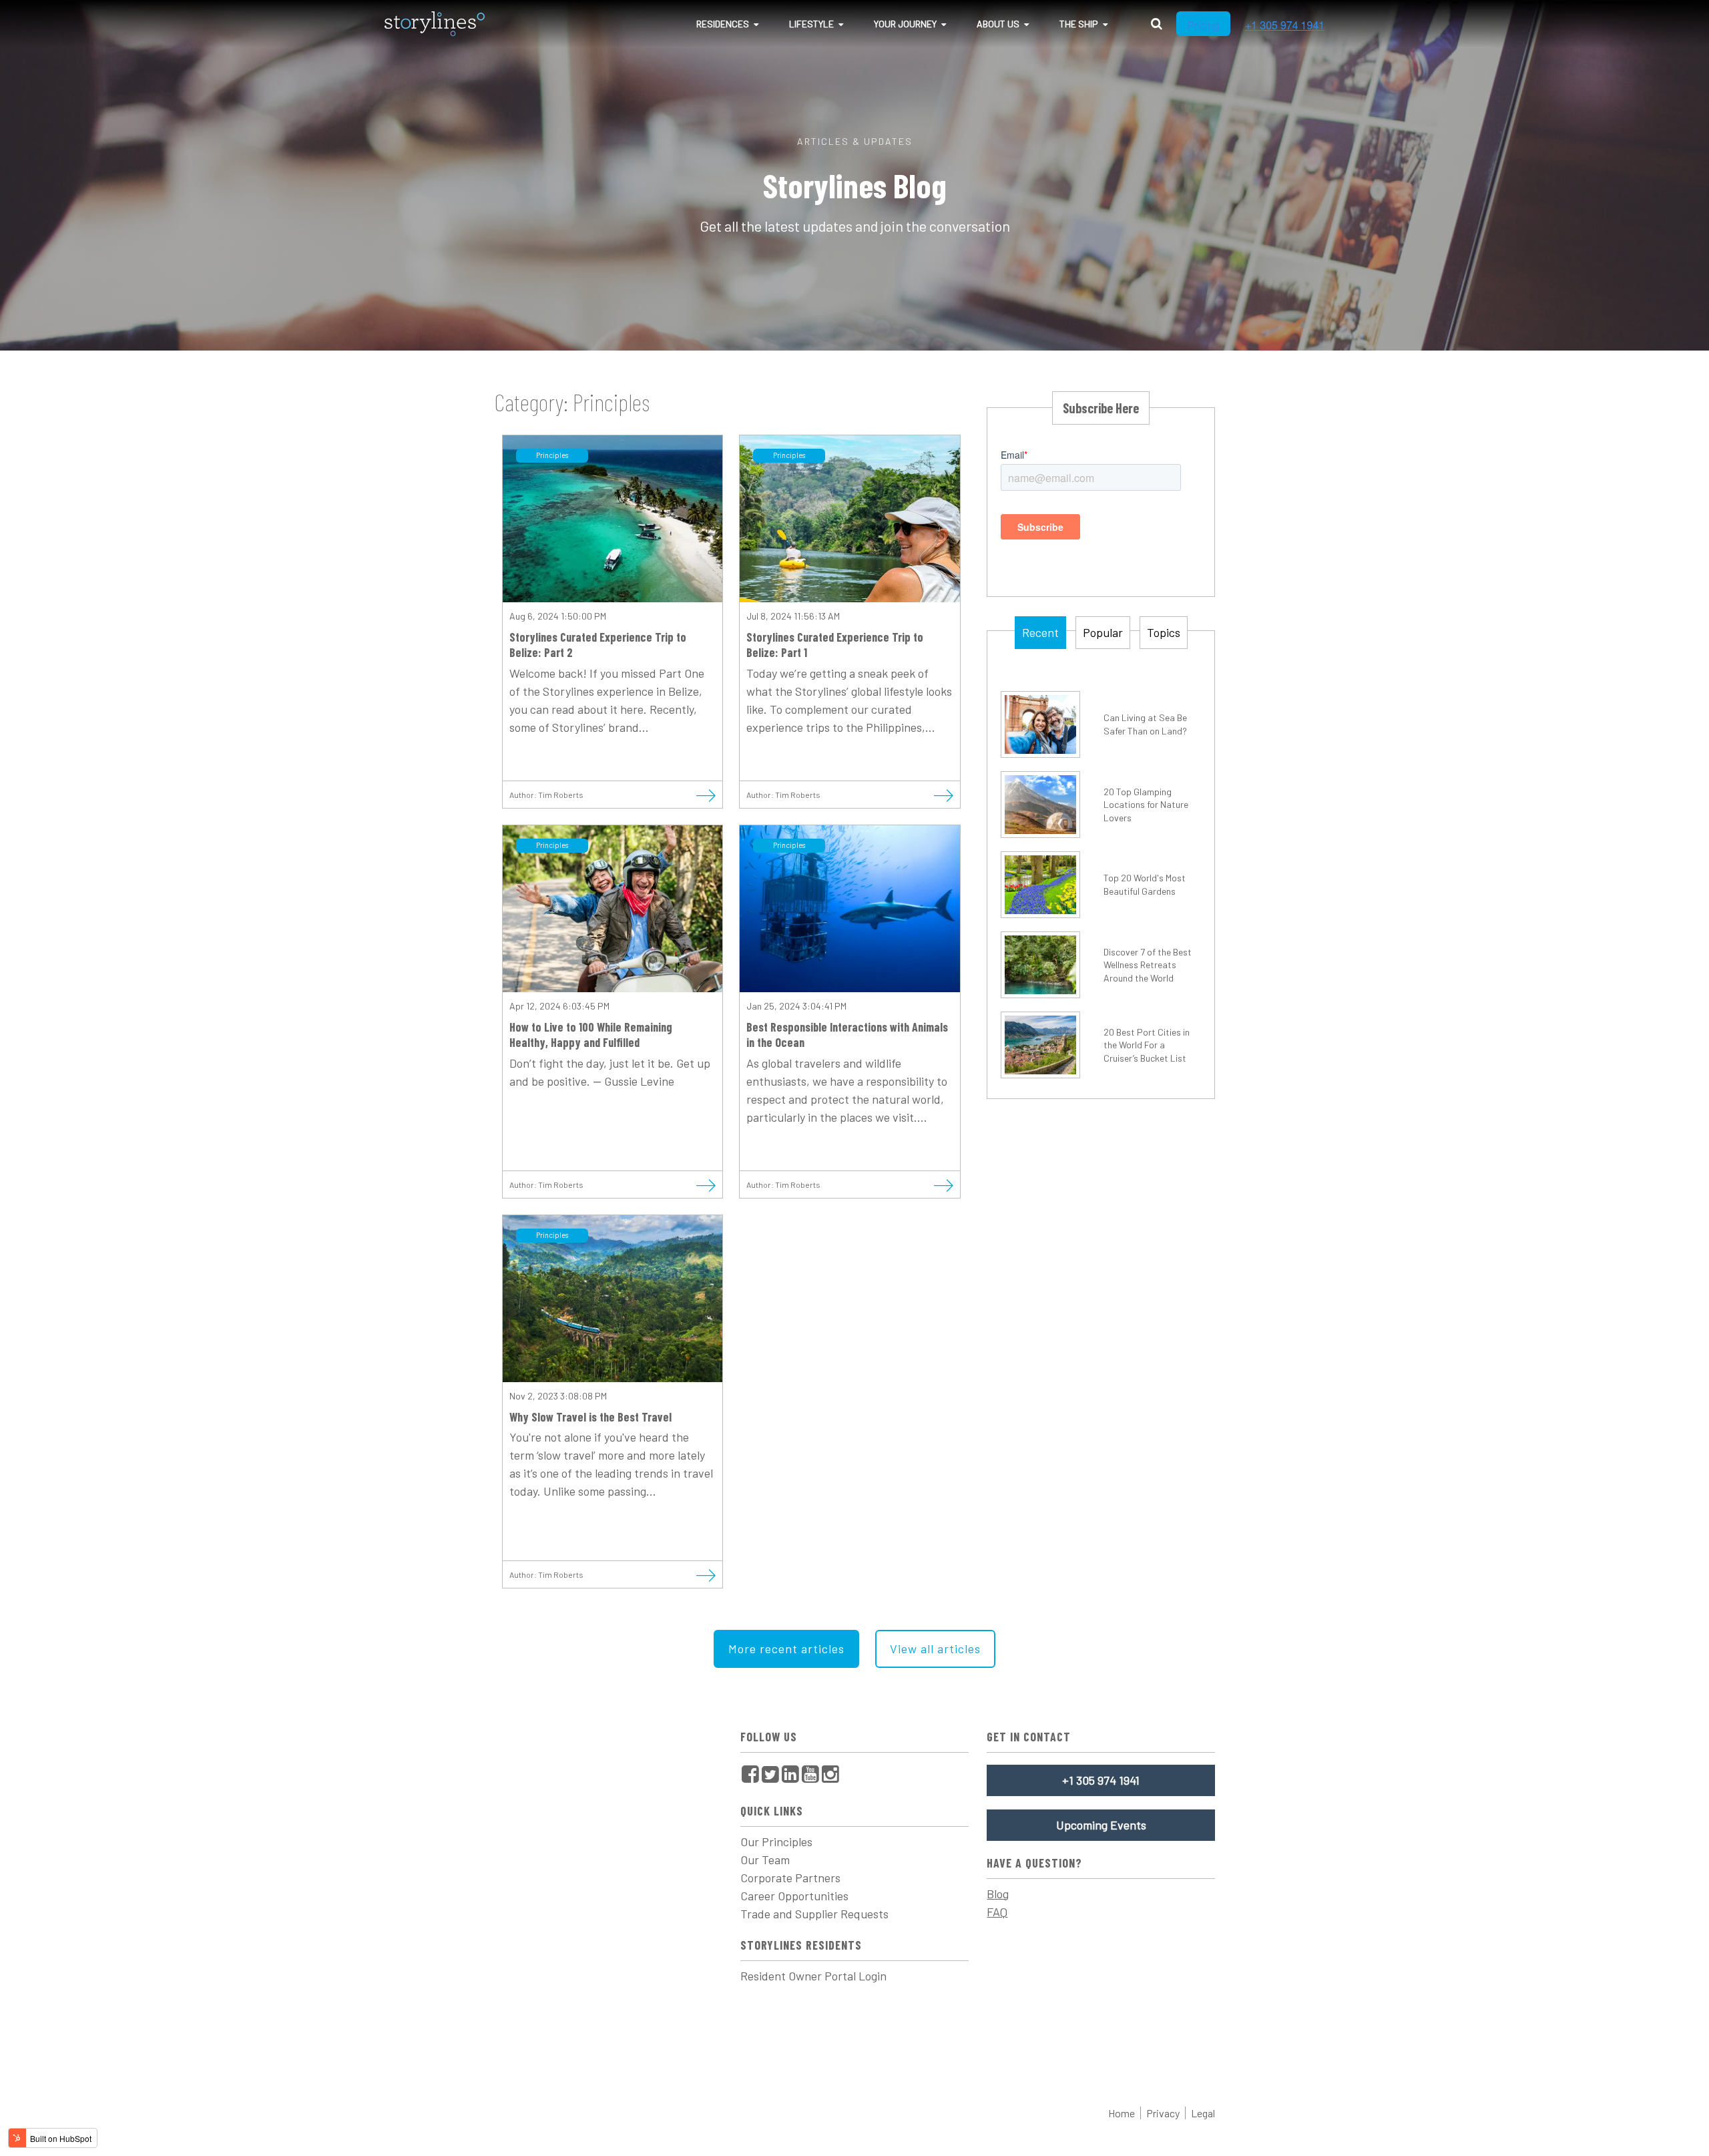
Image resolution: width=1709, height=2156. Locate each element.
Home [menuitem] (1122, 2113)
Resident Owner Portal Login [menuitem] (813, 1976)
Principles (552, 455)
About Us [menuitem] (998, 24)
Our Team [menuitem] (765, 1860)
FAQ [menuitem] (997, 1912)
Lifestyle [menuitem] (811, 24)
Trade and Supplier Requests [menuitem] (814, 1914)
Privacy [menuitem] (1163, 2113)
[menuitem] (750, 1774)
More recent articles (786, 1649)
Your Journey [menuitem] (905, 24)
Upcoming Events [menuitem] (1101, 1825)
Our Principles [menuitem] (776, 1842)
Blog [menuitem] (998, 1894)
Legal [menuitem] (1203, 2113)
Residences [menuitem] (723, 24)
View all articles (935, 1649)
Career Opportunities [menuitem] (794, 1896)
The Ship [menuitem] (1079, 24)
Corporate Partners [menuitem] (790, 1878)
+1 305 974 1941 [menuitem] (1101, 1780)
